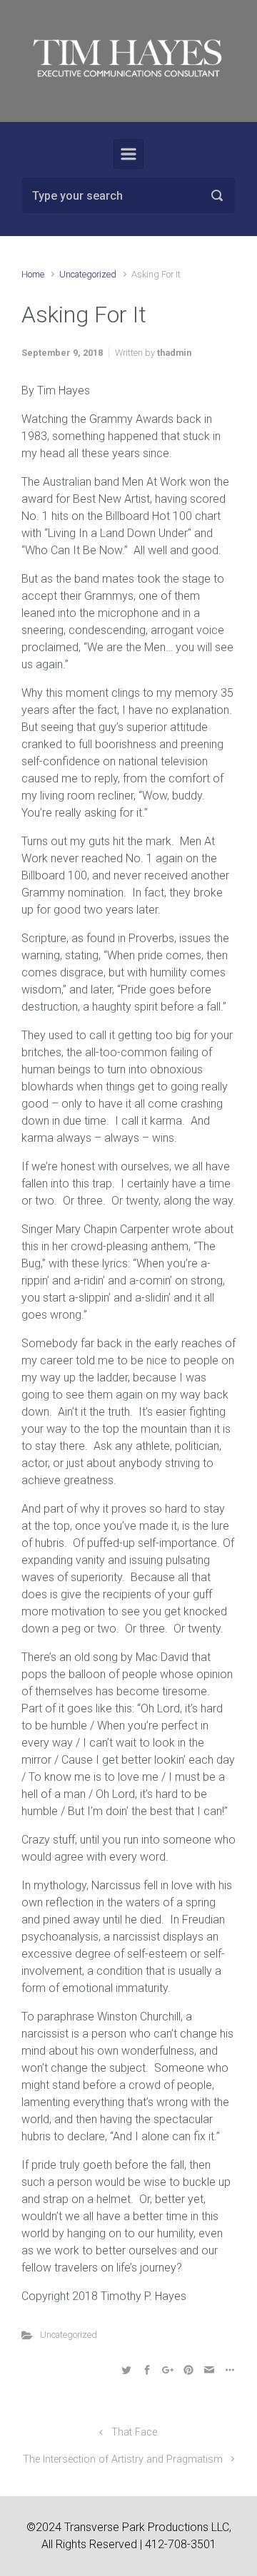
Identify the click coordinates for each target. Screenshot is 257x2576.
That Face (134, 2432)
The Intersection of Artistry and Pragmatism (123, 2459)
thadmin (174, 353)
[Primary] (128, 154)
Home (33, 274)
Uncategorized (88, 274)
